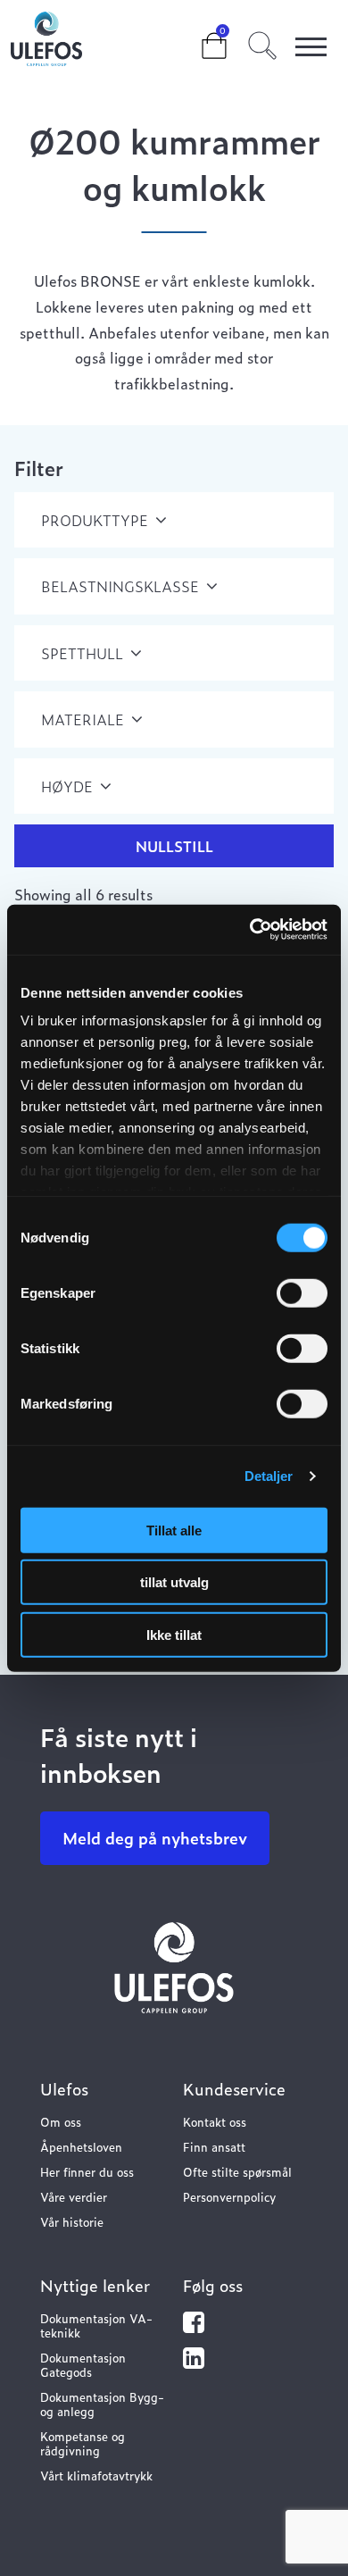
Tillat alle (174, 1530)
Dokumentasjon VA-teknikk (96, 2325)
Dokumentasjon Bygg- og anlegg (102, 2404)
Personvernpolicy (229, 2197)
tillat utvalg (174, 1582)
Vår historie (72, 2222)
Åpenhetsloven (81, 2147)
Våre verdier (74, 2197)
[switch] (302, 1292)
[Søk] (262, 43)
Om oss (61, 2122)
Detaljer (269, 1476)
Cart (200, 38)
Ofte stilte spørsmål (237, 2172)
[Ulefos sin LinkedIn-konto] (194, 2362)
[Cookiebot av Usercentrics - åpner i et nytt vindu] (250, 930)
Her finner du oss (87, 2172)
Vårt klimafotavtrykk (96, 2476)
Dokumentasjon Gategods (83, 2365)
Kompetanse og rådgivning (83, 2443)
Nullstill (174, 846)
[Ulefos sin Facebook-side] (194, 2326)
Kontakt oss (215, 2122)
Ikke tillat (174, 1634)
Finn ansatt (214, 2147)
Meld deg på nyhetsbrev (155, 1838)
